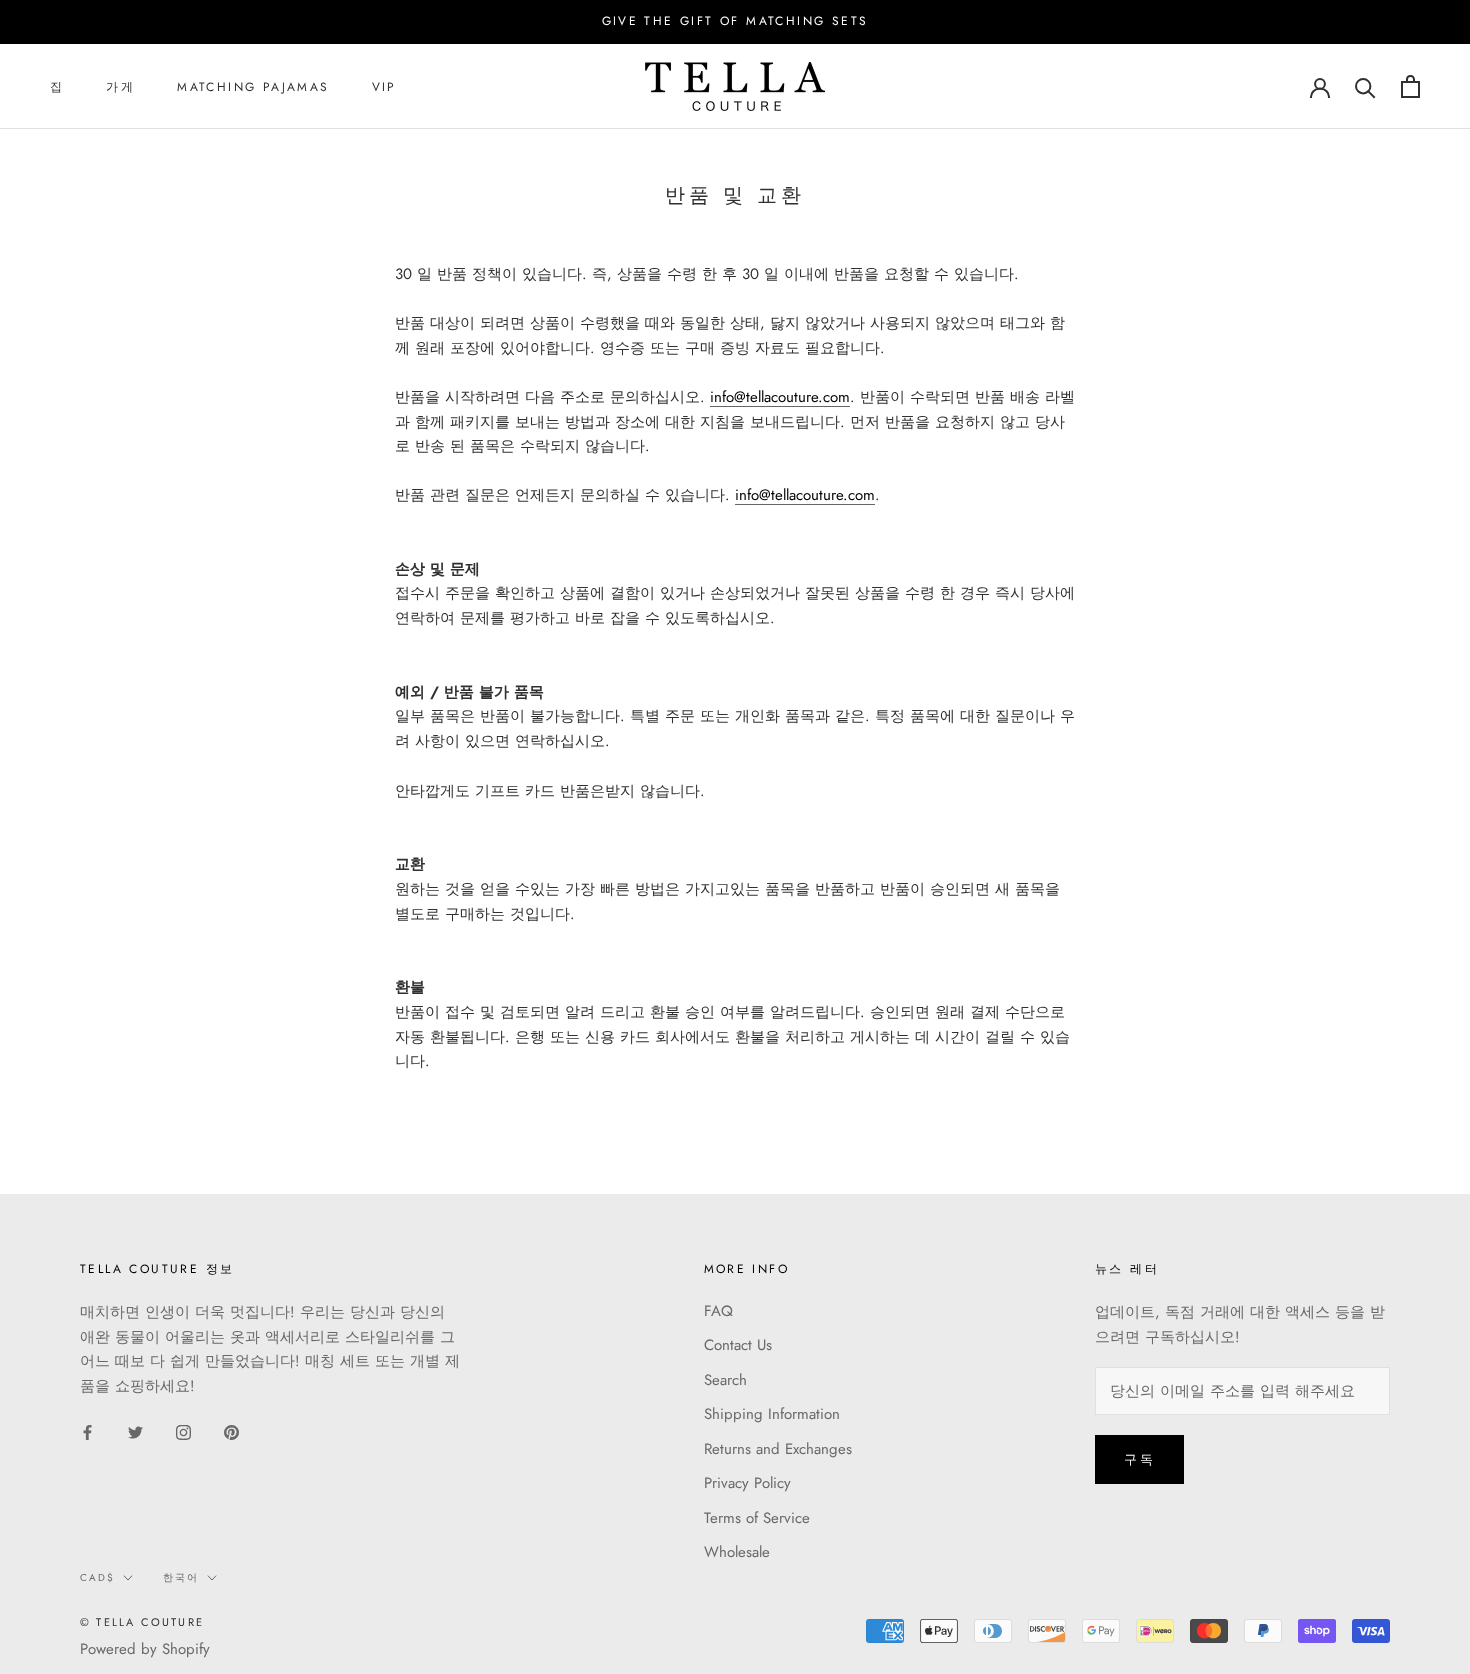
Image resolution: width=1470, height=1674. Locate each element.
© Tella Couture (142, 1622)
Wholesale (737, 1552)
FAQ (718, 1311)
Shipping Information (772, 1414)
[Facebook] (87, 1431)
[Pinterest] (231, 1431)
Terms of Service (757, 1518)
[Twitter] (135, 1431)
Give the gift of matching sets (735, 21)
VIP (384, 87)
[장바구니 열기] (1410, 86)
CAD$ (97, 1577)
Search (725, 1380)
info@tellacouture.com (780, 397)
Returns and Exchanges (778, 1449)
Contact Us (738, 1345)
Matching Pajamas (253, 87)
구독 (1139, 1459)
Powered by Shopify (145, 1649)
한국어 (181, 1577)
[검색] (1365, 86)
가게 (120, 87)
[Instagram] (183, 1431)
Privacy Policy (747, 1483)
